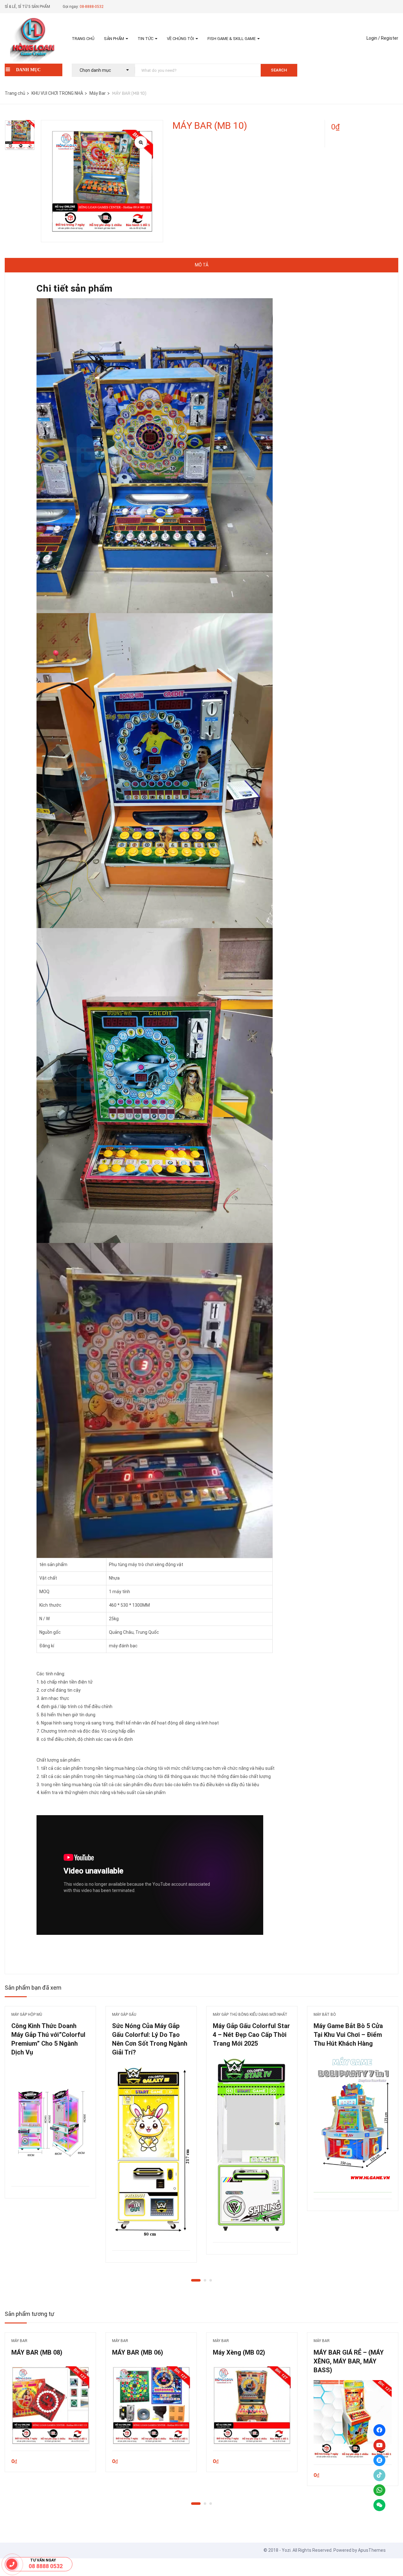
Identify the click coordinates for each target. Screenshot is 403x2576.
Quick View (50, 2170)
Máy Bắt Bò (325, 2015)
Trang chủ (83, 39)
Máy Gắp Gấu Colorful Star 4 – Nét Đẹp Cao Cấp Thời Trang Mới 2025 (251, 2035)
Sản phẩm (114, 39)
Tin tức (146, 39)
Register (390, 38)
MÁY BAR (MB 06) (138, 2352)
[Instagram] (379, 2460)
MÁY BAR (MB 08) (37, 2352)
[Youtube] (379, 2445)
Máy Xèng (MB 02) (239, 2352)
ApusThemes (372, 2550)
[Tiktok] (379, 2475)
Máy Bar (98, 93)
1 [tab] (196, 2280)
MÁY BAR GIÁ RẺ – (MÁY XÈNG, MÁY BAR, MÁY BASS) (349, 2361)
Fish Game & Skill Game (232, 39)
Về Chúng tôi (181, 39)
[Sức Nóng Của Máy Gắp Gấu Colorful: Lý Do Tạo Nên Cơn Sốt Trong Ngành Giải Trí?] (151, 2153)
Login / (373, 38)
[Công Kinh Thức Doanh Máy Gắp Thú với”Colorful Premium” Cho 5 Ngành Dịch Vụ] (50, 2121)
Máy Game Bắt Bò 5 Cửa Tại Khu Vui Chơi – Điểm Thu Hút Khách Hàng (348, 2035)
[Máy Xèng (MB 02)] (252, 2405)
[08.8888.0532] (12, 2564)
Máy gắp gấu (124, 2015)
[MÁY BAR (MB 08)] (50, 2405)
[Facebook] (379, 2430)
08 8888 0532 (46, 2566)
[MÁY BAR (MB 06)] (151, 2405)
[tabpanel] (50, 2107)
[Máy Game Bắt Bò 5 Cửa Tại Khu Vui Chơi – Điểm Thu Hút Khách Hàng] (353, 2123)
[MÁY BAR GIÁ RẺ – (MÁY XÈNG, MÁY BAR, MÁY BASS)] (353, 2419)
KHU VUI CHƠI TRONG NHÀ (57, 93)
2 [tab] (205, 2280)
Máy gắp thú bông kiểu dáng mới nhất (250, 2015)
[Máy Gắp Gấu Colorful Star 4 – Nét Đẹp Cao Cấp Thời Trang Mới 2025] (252, 2145)
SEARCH (279, 70)
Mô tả (202, 265)
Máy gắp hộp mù (27, 2015)
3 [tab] (211, 2280)
